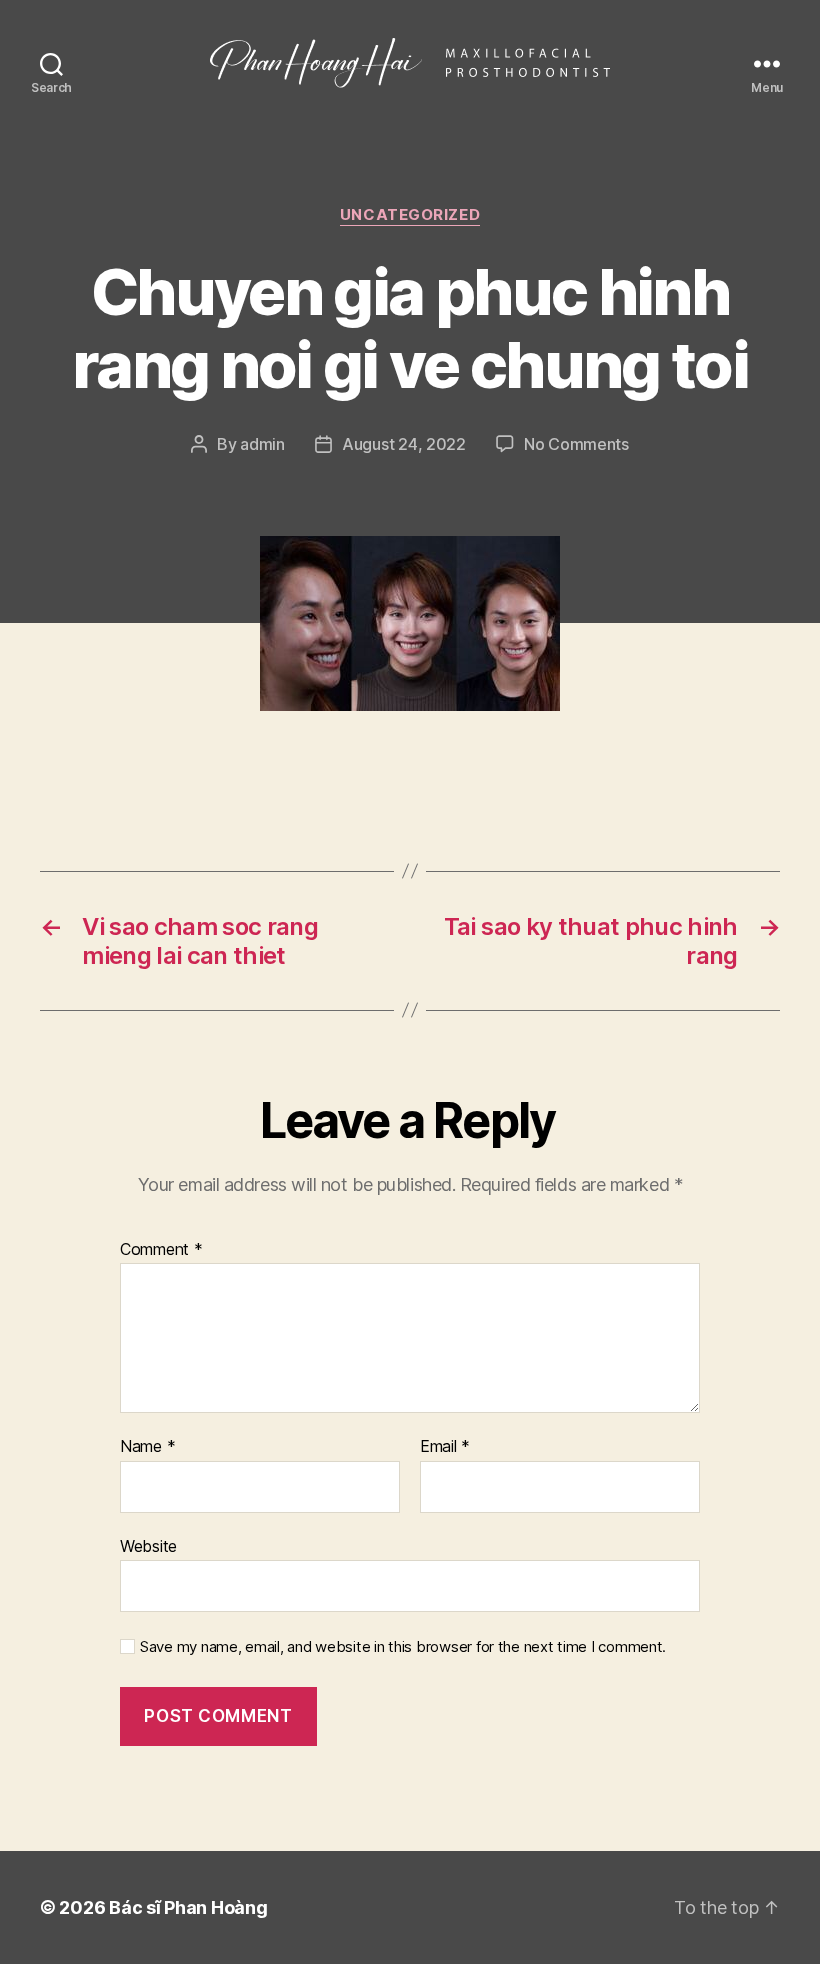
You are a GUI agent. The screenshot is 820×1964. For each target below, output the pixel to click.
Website (148, 1545)
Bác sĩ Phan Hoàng (188, 1907)
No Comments (576, 444)
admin (262, 444)
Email (445, 1447)
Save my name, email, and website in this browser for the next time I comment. (403, 1647)
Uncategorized (410, 215)
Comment (161, 1250)
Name (147, 1447)
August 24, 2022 (404, 444)
